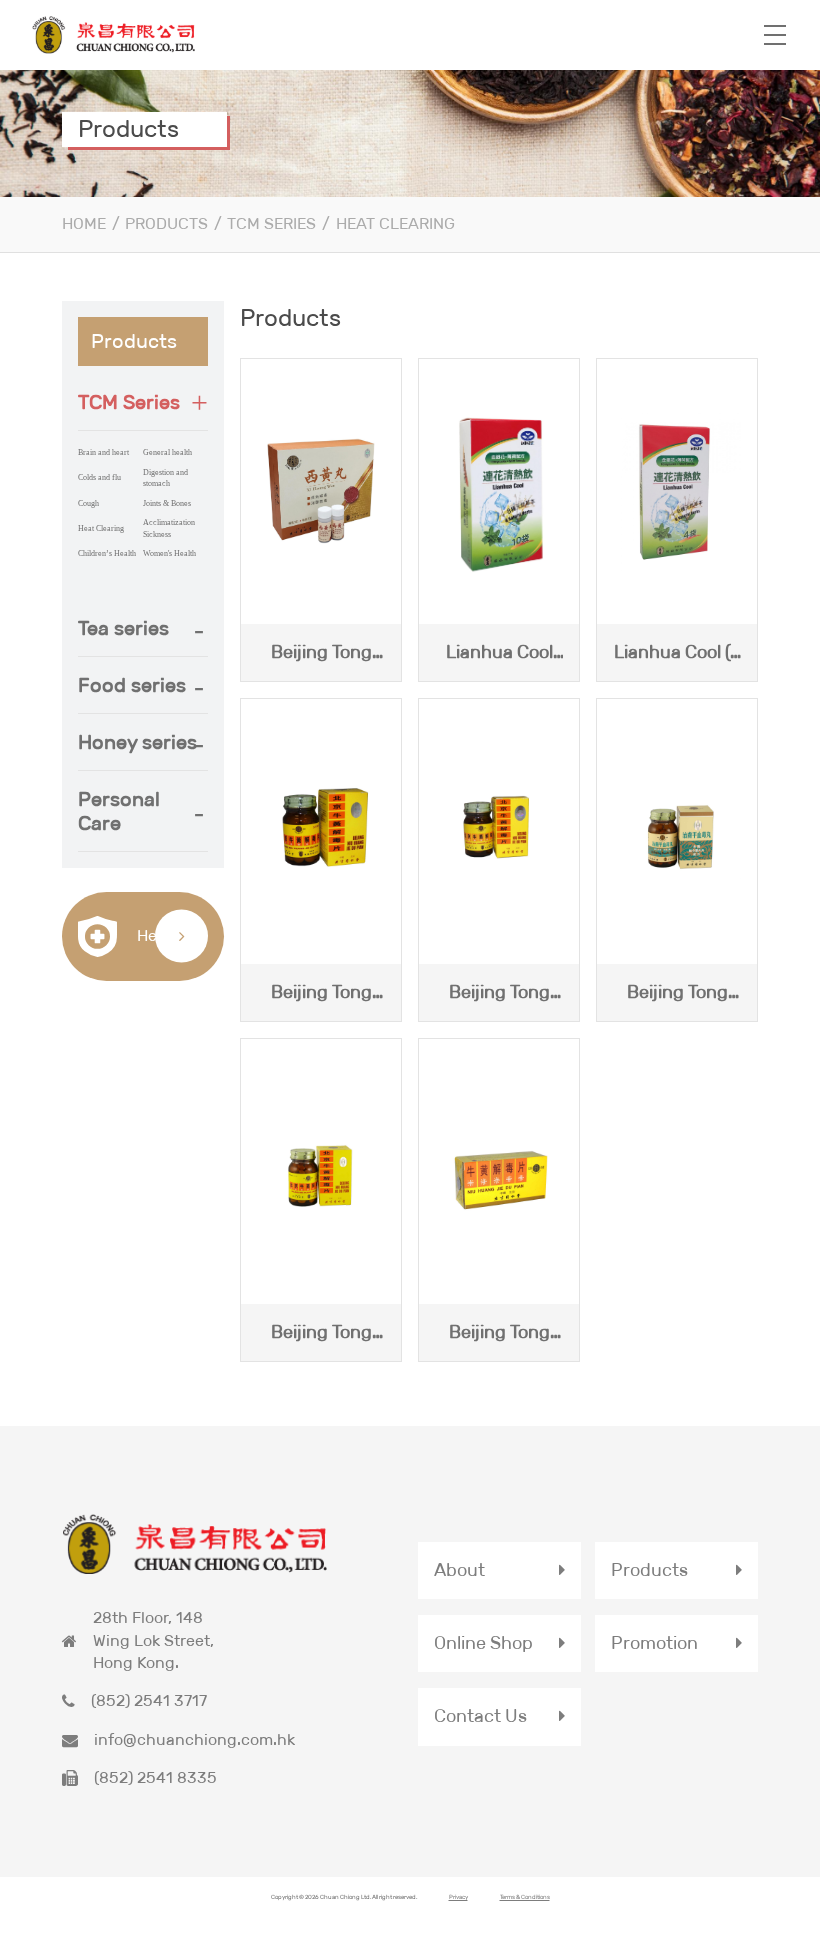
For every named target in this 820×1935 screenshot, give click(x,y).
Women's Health (169, 553)
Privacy (458, 1896)
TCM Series (271, 223)
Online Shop (483, 1643)
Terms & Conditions (525, 1896)
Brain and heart (103, 452)
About (459, 1570)
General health (167, 452)
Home (84, 223)
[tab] (143, 402)
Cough (88, 503)
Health (159, 934)
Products (166, 223)
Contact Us (480, 1716)
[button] (143, 402)
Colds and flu (99, 477)
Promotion (654, 1643)
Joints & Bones (167, 503)
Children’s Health (107, 553)
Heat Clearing (395, 223)
